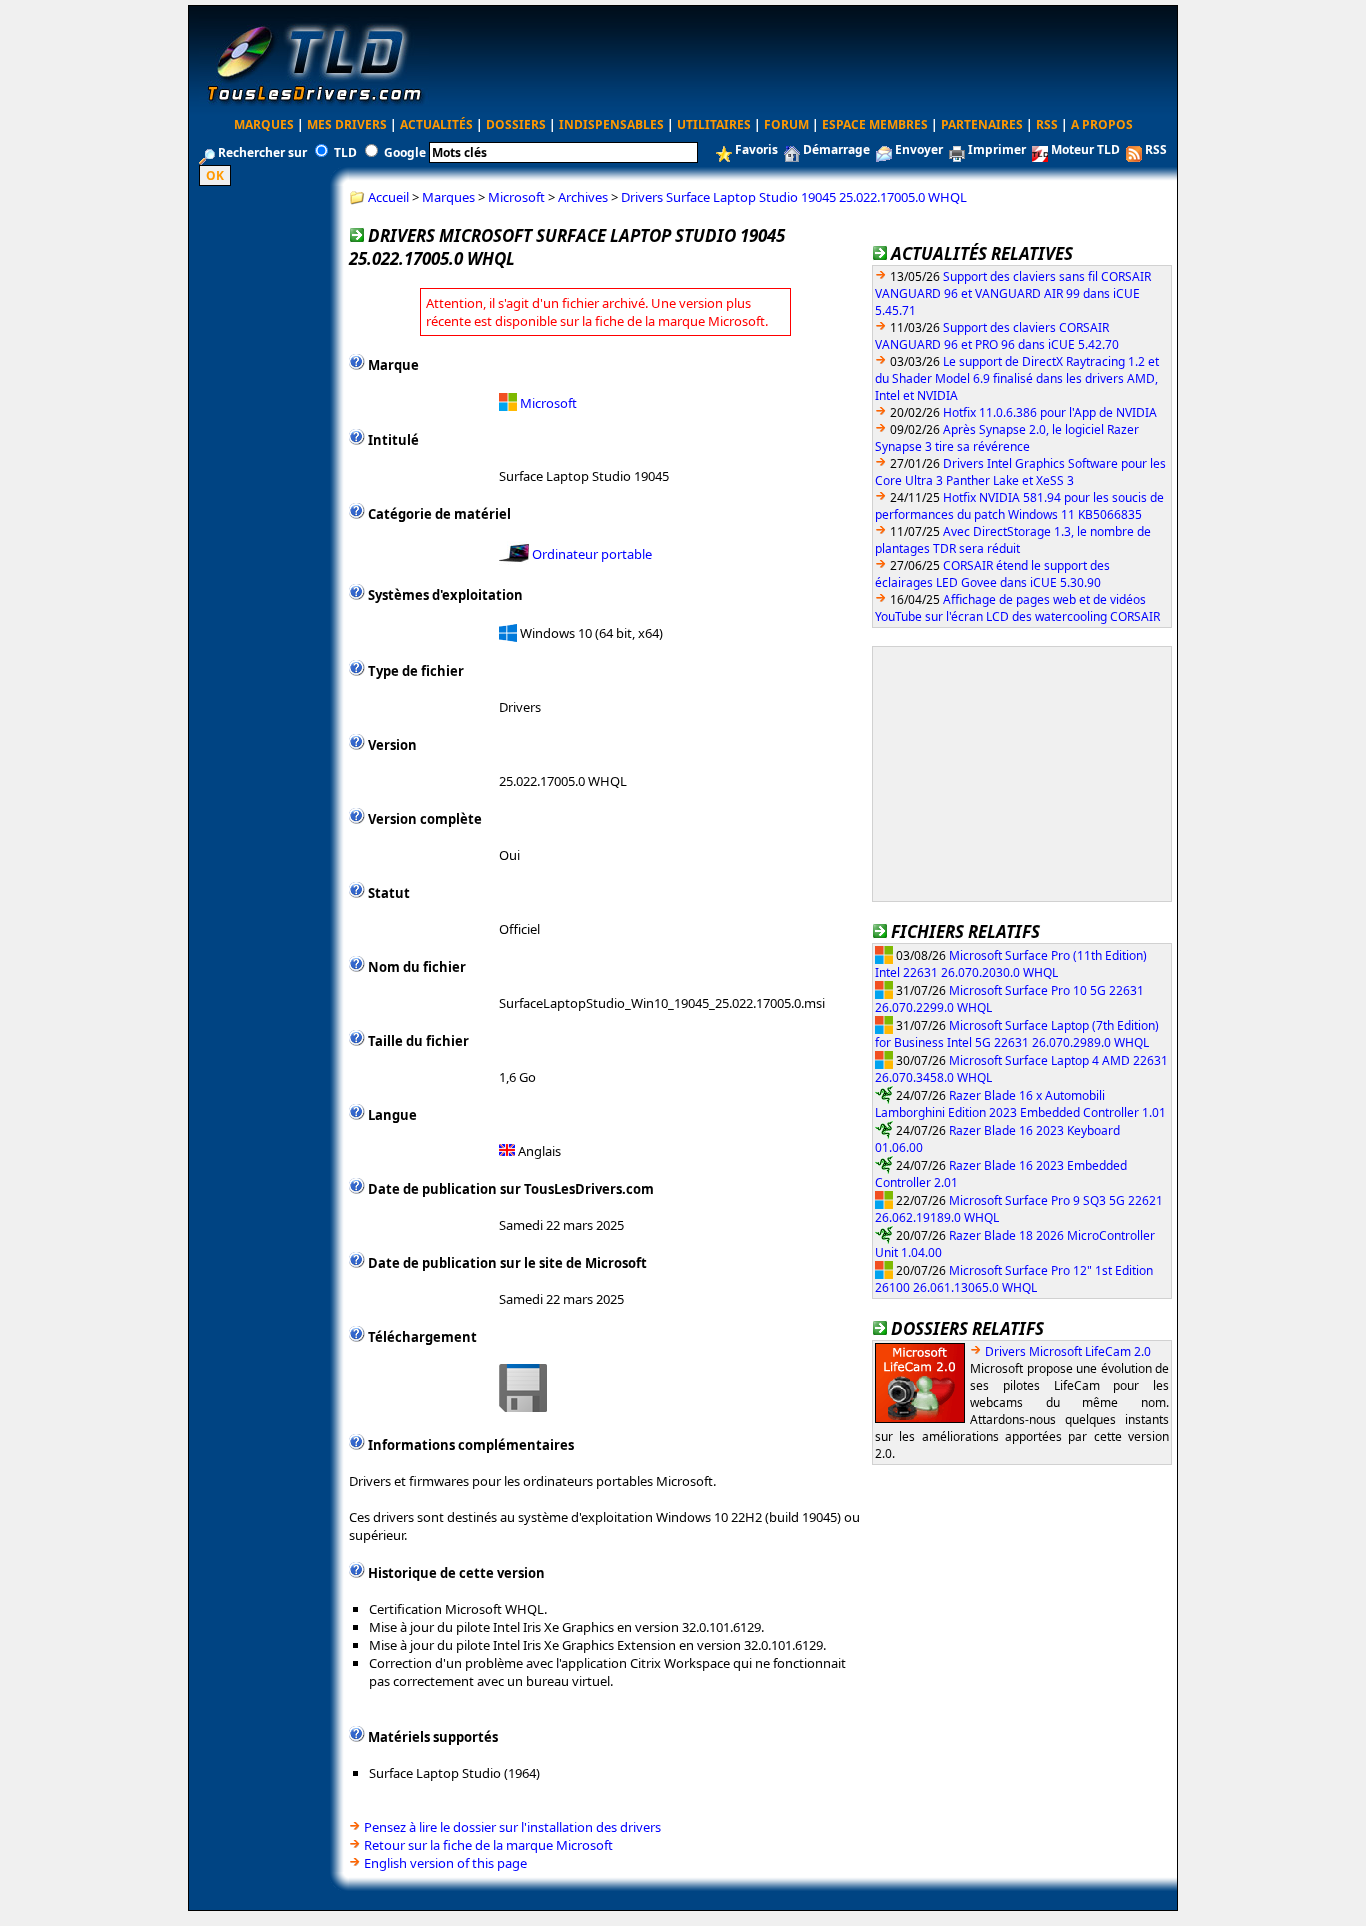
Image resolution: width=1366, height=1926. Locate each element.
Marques (264, 124)
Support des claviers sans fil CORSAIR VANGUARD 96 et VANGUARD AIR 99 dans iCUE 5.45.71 (1013, 293)
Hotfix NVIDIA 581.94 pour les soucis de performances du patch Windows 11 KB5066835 (1019, 506)
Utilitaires (714, 124)
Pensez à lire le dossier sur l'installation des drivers (512, 1827)
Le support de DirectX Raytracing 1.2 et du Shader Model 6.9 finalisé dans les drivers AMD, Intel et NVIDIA (1017, 378)
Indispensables (611, 124)
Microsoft (516, 197)
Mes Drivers (347, 124)
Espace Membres (875, 124)
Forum (786, 124)
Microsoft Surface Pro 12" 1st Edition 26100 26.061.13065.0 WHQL (1014, 1278)
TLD (345, 152)
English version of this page (445, 1863)
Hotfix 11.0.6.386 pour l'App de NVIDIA (1050, 412)
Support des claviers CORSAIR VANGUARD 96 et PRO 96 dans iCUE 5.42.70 (997, 336)
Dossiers (516, 124)
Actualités (436, 124)
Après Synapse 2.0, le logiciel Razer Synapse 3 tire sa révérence (1007, 438)
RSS (1047, 124)
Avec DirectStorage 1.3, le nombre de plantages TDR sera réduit (1013, 540)
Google (405, 152)
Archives (583, 197)
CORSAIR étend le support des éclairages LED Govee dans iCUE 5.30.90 (992, 574)
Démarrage (836, 149)
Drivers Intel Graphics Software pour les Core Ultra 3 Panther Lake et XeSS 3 (1020, 472)
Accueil (388, 197)
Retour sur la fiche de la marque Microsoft (488, 1845)
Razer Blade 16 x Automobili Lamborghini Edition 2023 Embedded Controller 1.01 (1020, 1103)
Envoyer (919, 149)
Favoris (756, 149)
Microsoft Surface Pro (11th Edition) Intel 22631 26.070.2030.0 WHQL (1011, 963)
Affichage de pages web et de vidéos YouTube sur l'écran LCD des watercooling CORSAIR (1017, 608)
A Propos (1102, 124)
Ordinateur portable (592, 554)
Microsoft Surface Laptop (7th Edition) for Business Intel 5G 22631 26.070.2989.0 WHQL (1017, 1033)
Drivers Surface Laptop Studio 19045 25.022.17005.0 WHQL (794, 197)
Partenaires (982, 124)
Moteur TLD (1085, 149)
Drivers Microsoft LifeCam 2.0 (1068, 1351)
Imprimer (997, 149)
